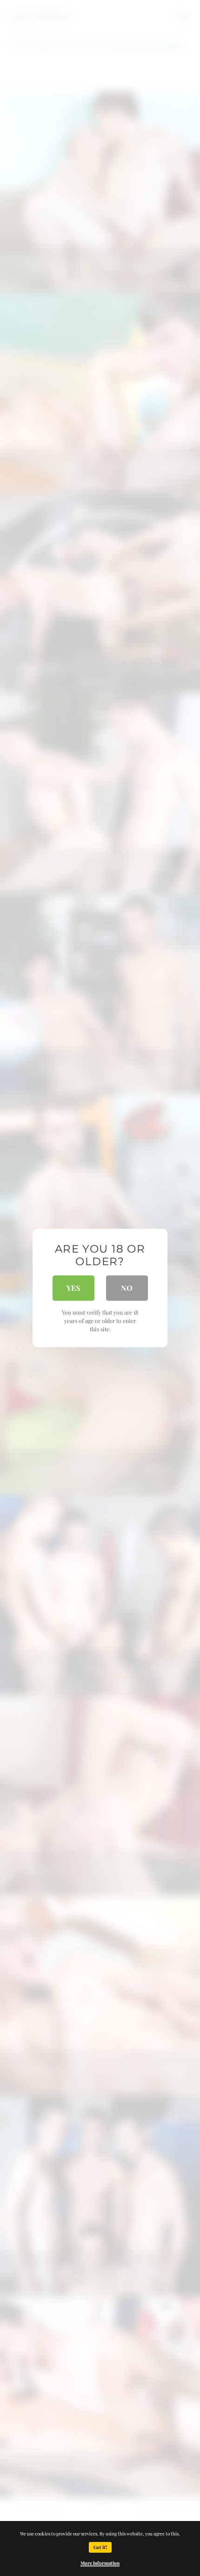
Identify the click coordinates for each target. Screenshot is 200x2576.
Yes (73, 1288)
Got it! (100, 2547)
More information (100, 2563)
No (127, 1288)
